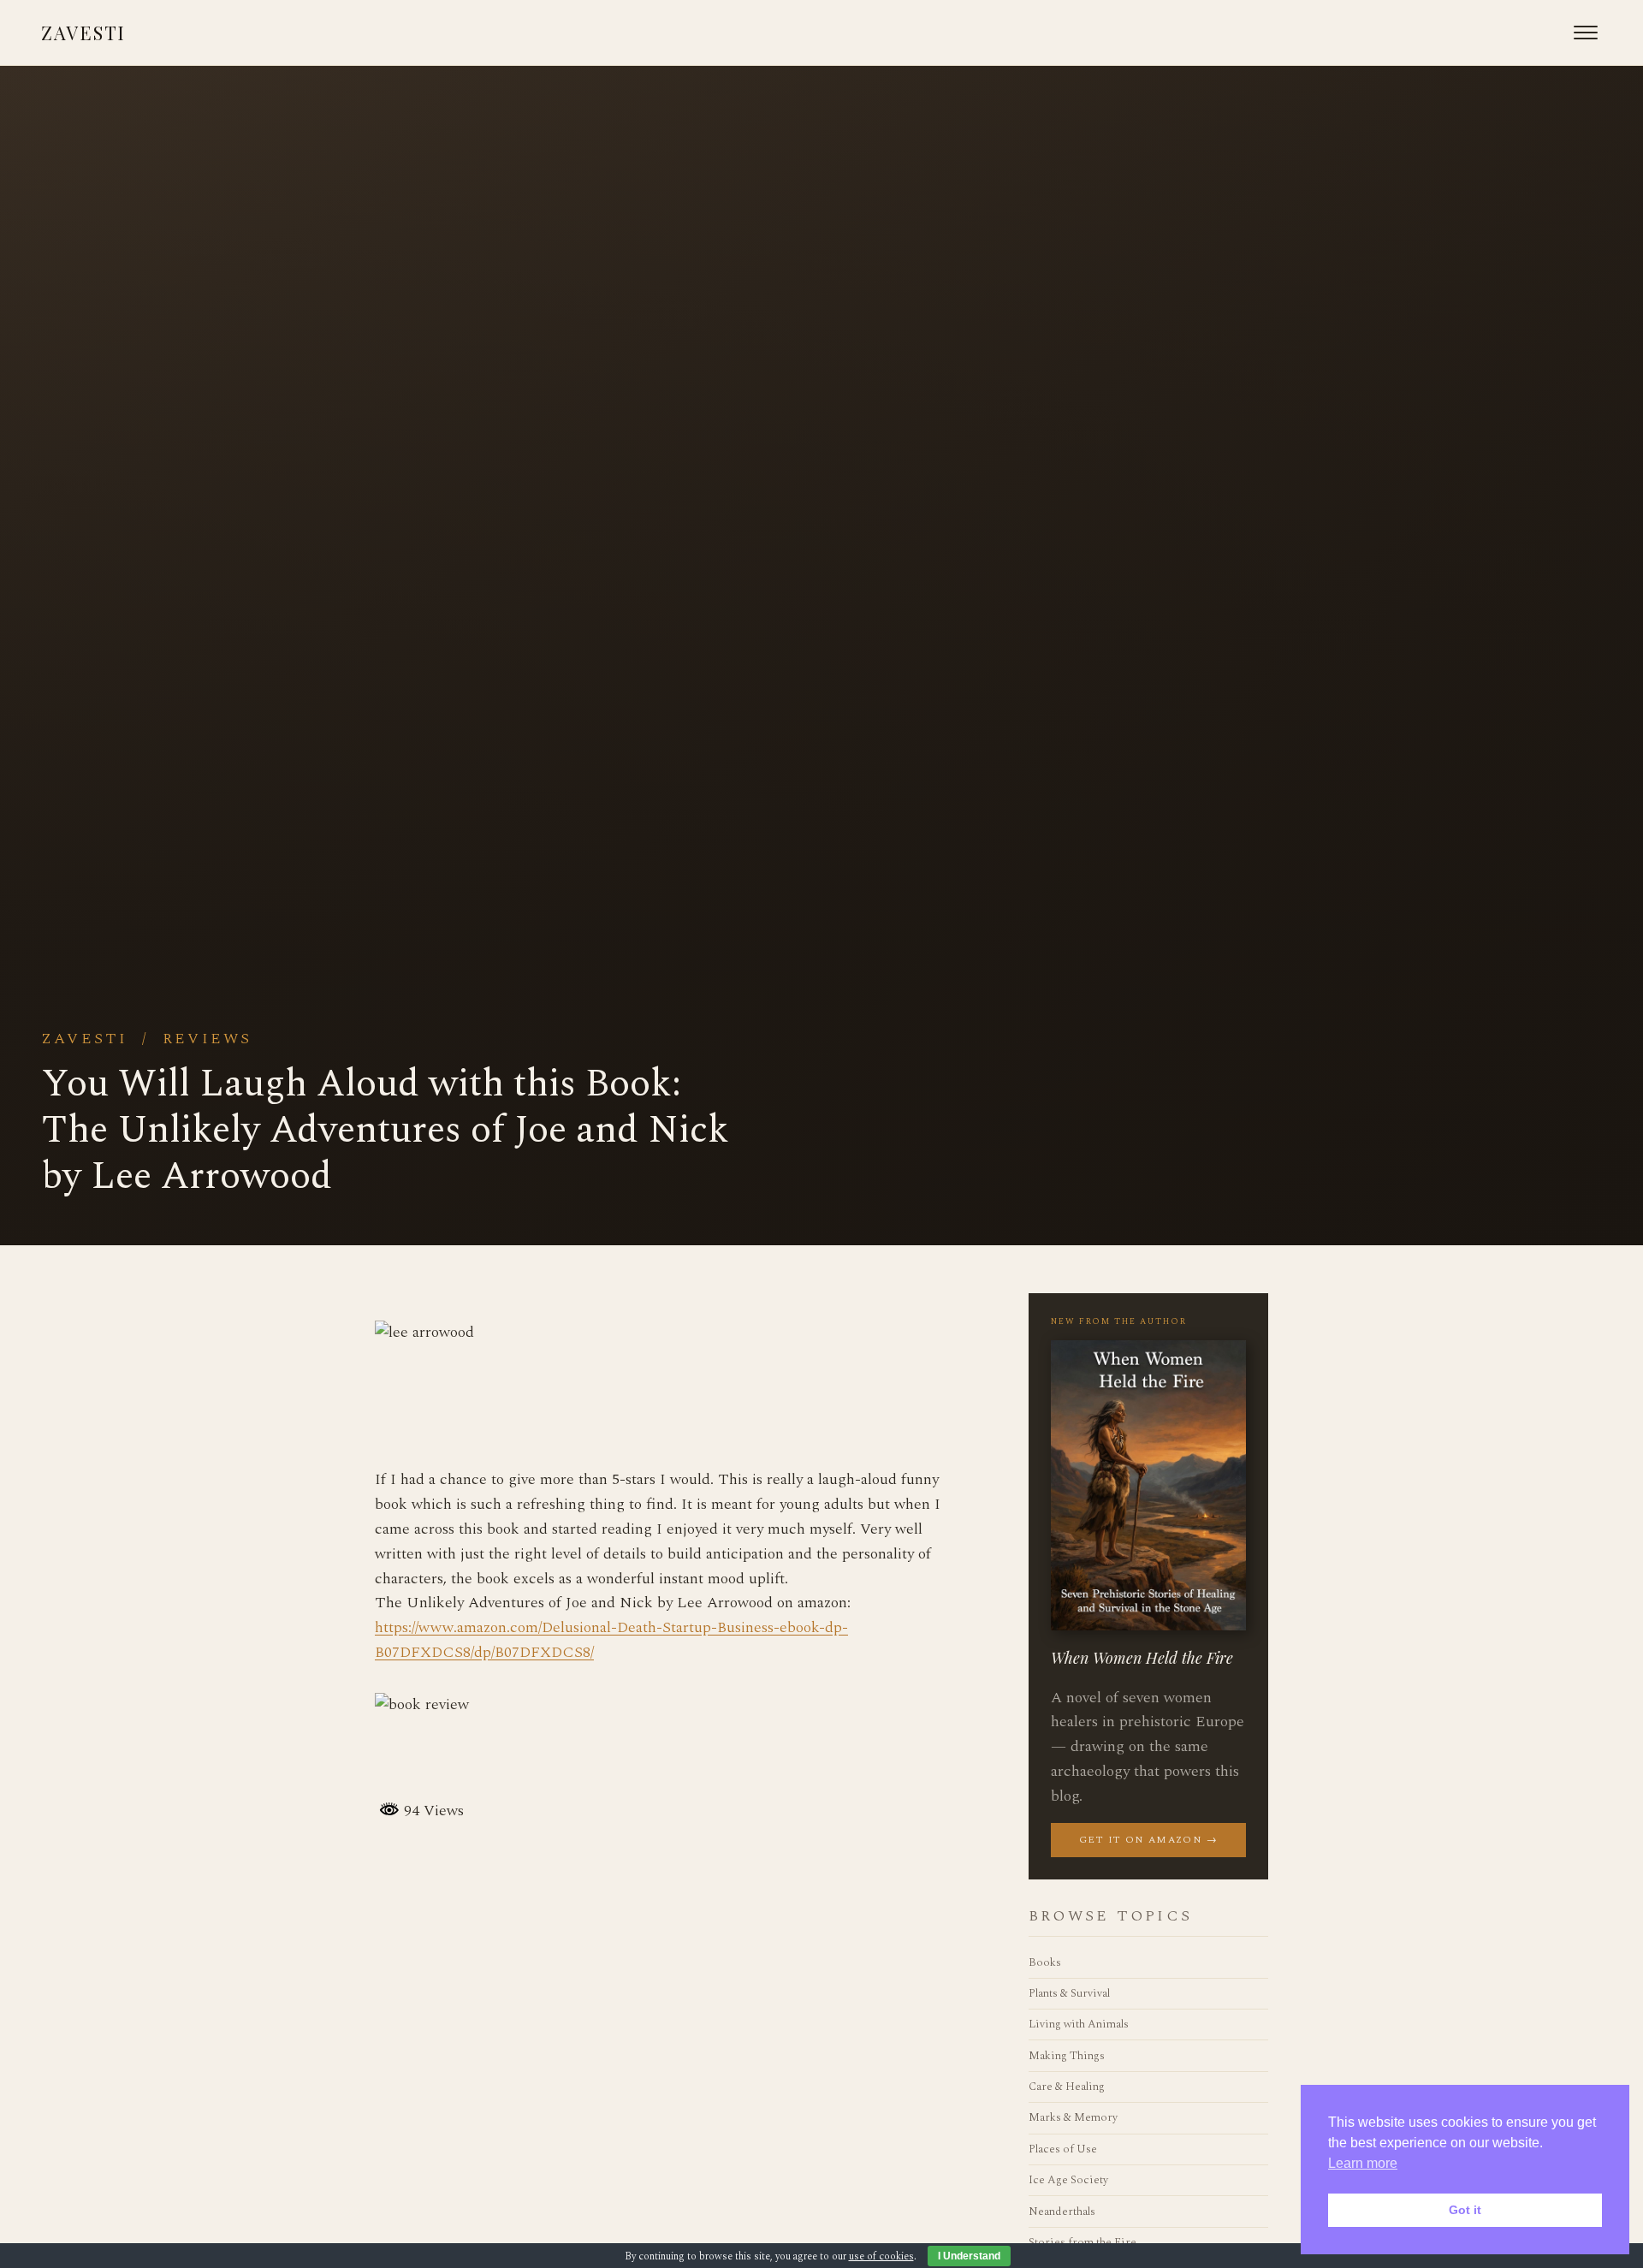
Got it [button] (1465, 2210)
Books (1045, 1962)
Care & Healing (1067, 2087)
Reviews (208, 1039)
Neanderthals (1062, 2212)
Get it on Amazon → (1148, 1840)
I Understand (969, 2256)
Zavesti (83, 33)
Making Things (1067, 2056)
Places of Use (1063, 2149)
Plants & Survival (1069, 1993)
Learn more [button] (1363, 2163)
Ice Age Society (1068, 2180)
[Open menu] (1586, 33)
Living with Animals (1079, 2024)
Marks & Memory (1073, 2117)
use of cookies (881, 2256)
